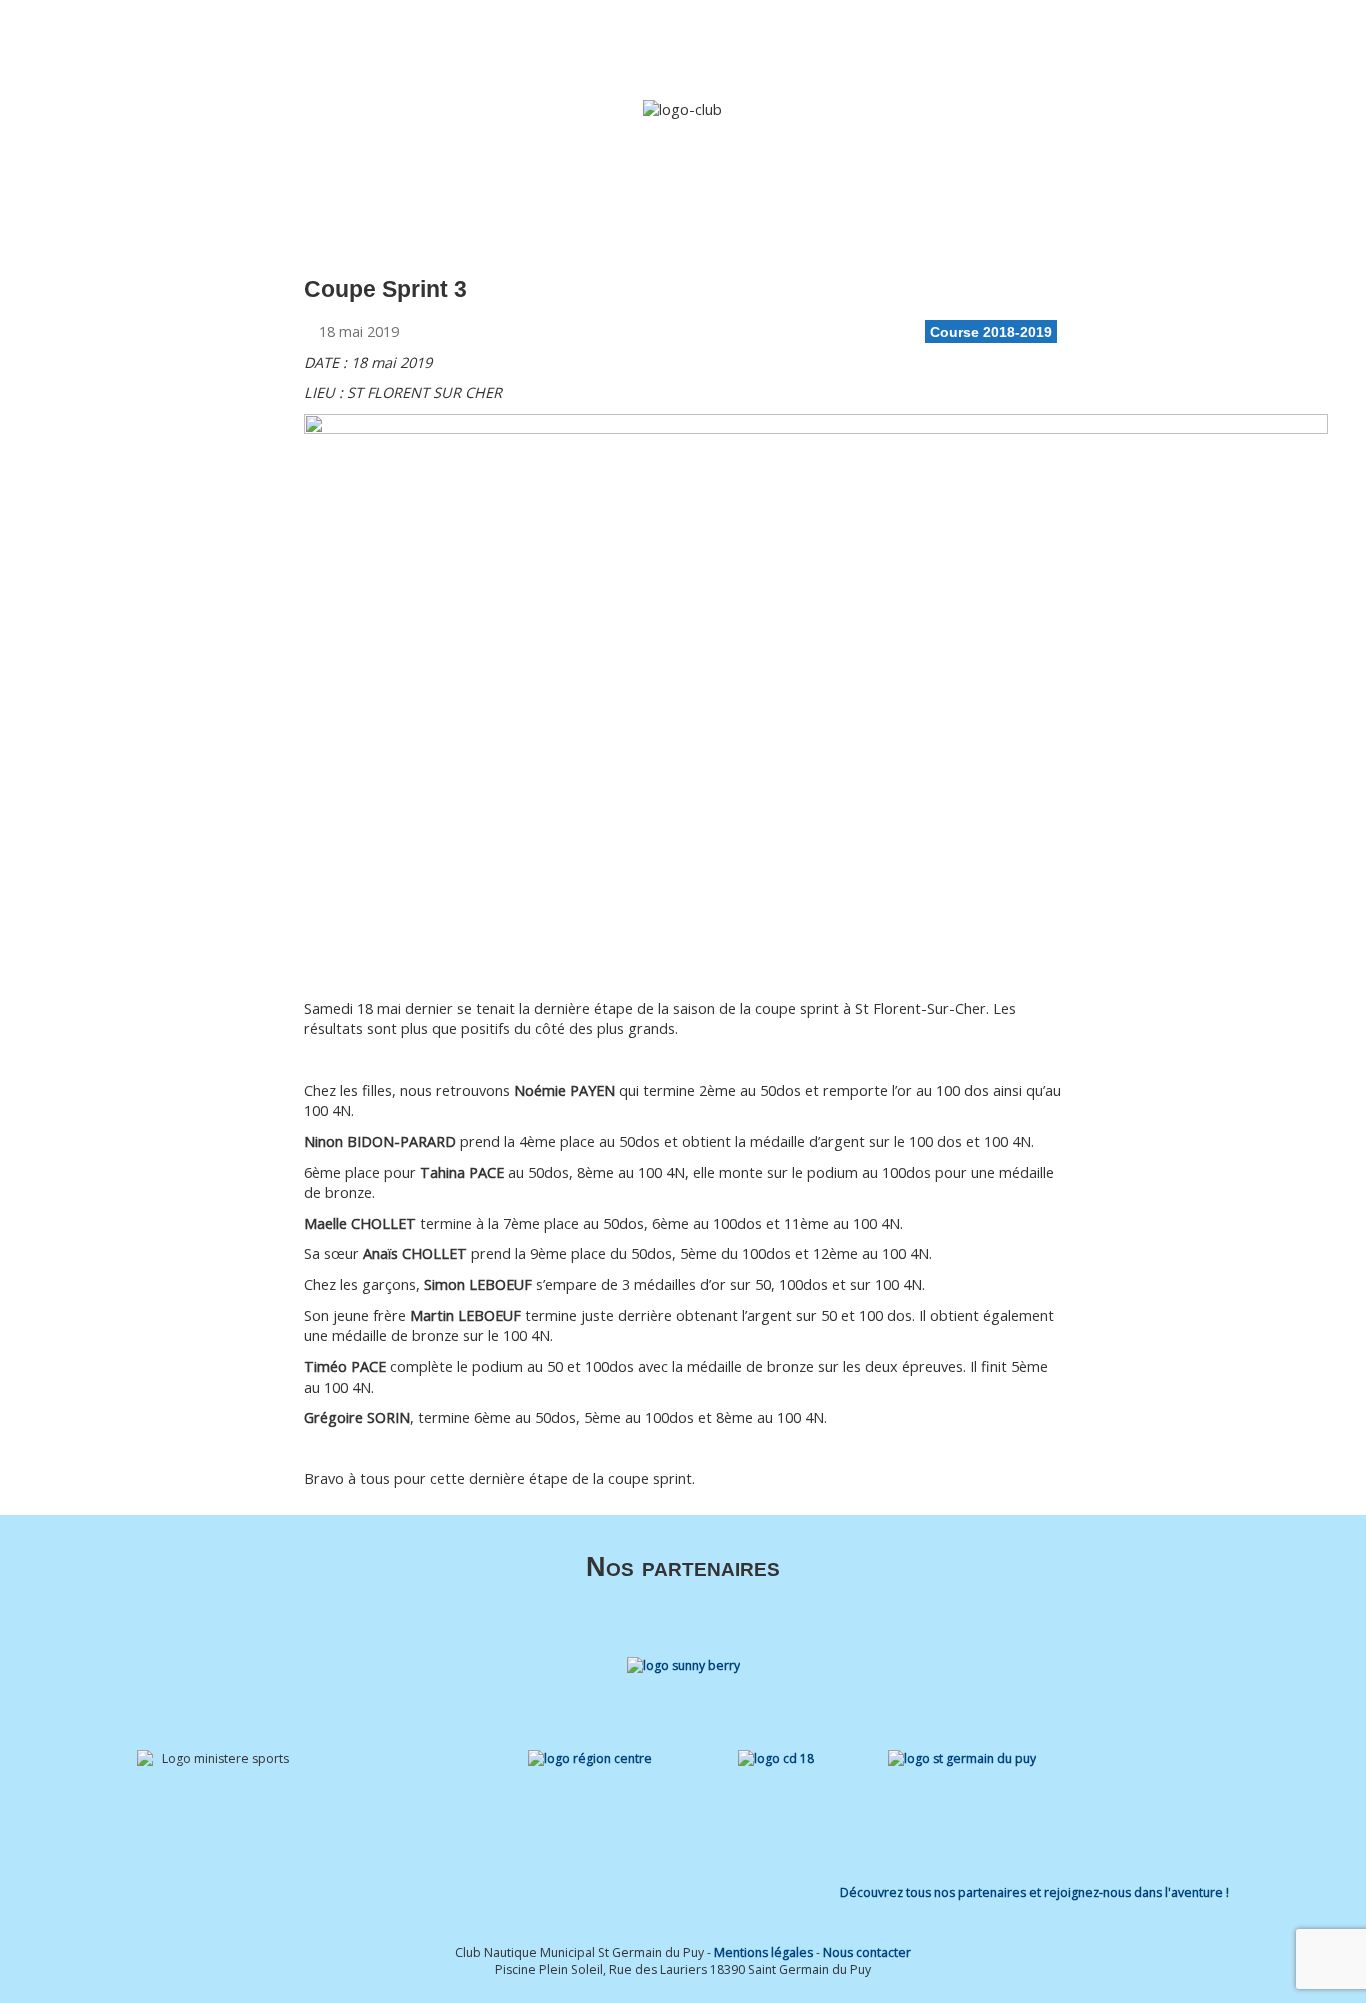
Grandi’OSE (793, 42)
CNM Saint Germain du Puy (227, 36)
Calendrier (975, 42)
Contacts (1166, 42)
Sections (690, 42)
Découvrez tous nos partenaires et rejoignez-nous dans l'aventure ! (1034, 1892)
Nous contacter (867, 1952)
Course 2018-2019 (991, 332)
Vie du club (1062, 42)
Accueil (534, 42)
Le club (600, 42)
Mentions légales (763, 1952)
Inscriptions (886, 42)
